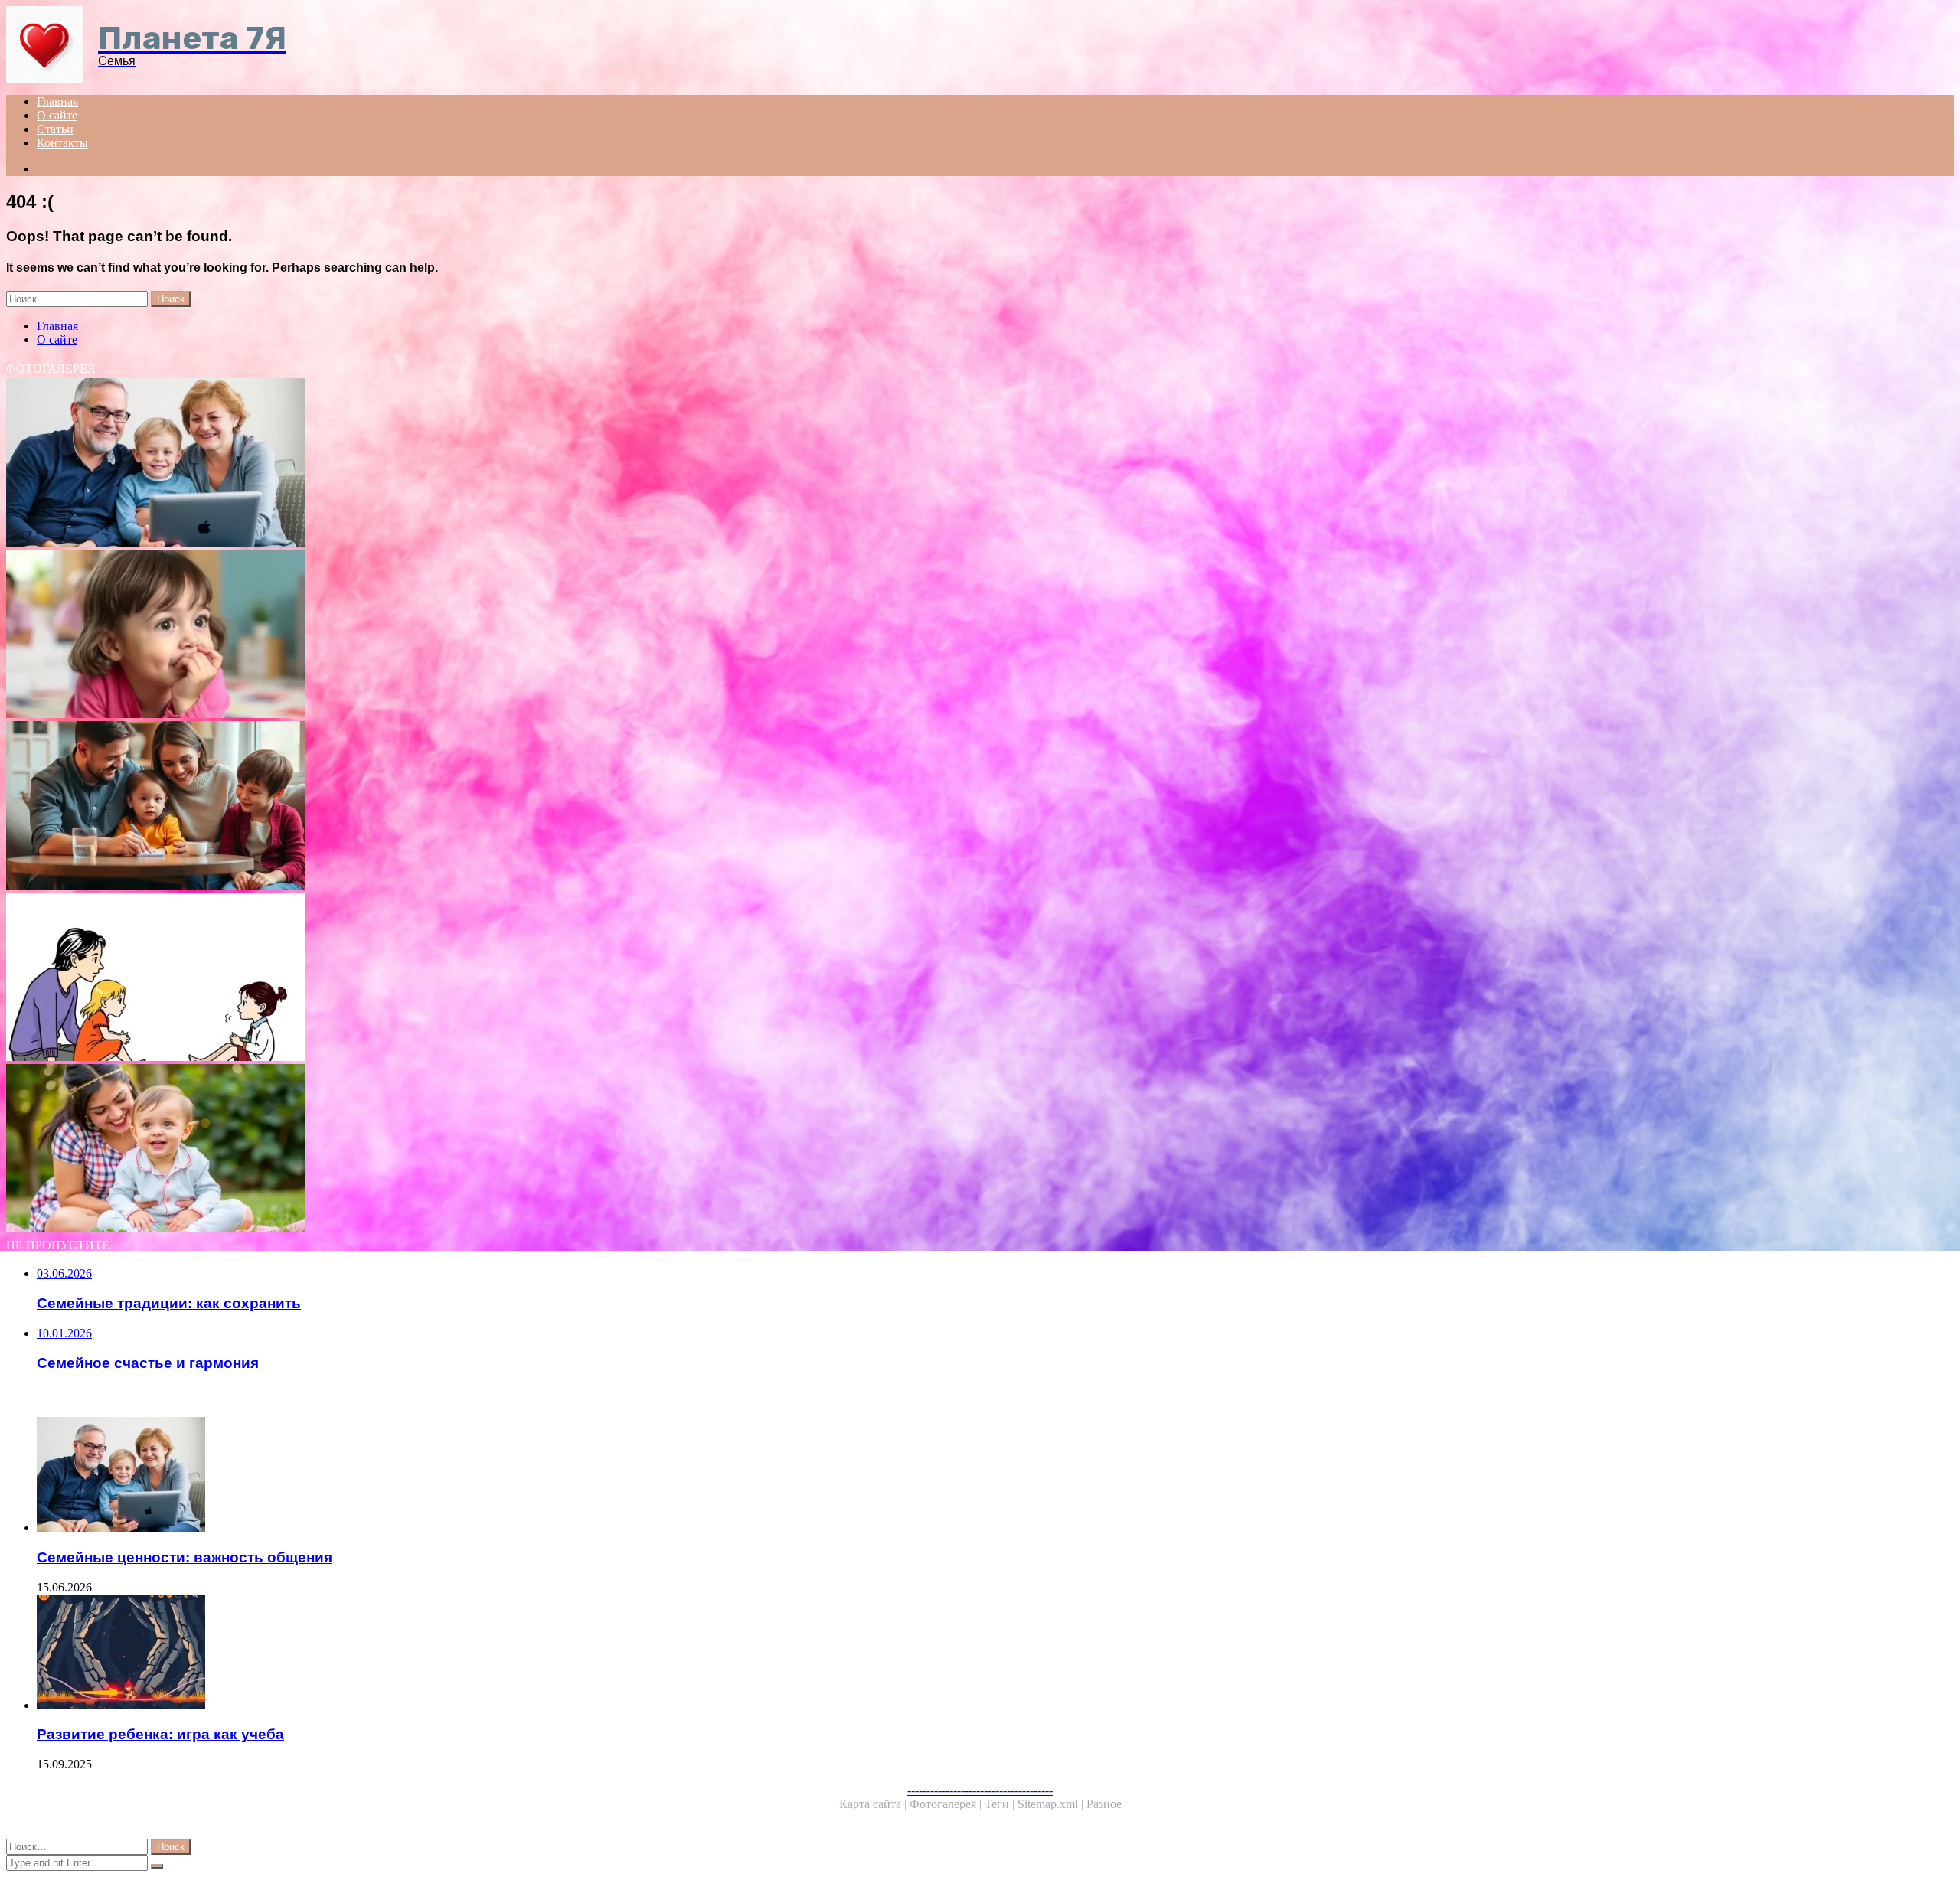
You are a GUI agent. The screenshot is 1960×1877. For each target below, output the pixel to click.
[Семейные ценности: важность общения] (465, 464)
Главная (57, 101)
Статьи (55, 129)
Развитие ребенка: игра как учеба (160, 1734)
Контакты (62, 143)
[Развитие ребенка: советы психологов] (465, 635)
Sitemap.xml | (1052, 1804)
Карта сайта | (874, 1804)
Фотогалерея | (947, 1804)
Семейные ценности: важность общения (185, 1557)
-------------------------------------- (980, 1790)
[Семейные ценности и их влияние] (465, 807)
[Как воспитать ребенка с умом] (465, 1150)
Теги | (1001, 1804)
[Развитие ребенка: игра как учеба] (481, 1653)
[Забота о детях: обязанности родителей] (465, 978)
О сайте (57, 115)
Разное (1104, 1804)
